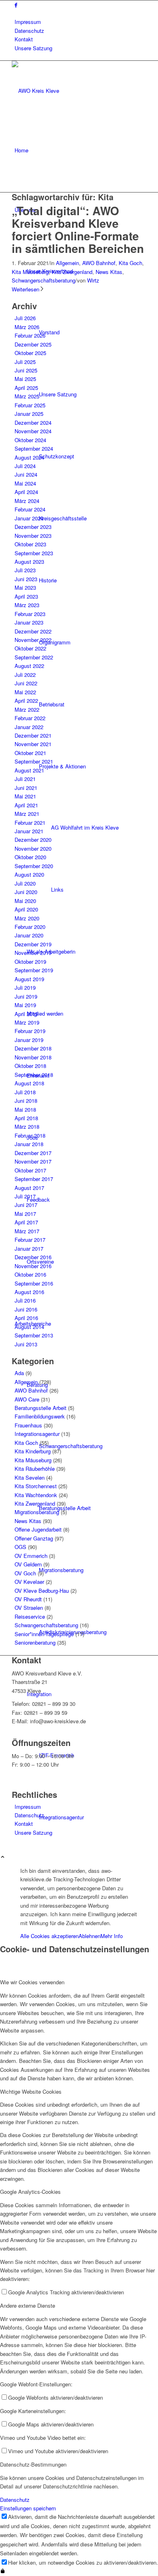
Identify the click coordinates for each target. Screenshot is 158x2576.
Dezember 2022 (33, 631)
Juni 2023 (26, 579)
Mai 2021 (25, 796)
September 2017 (34, 1179)
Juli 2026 (25, 318)
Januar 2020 (29, 935)
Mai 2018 (25, 1109)
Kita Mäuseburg (30, 272)
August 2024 (29, 457)
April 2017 (26, 1222)
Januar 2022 (29, 727)
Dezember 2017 (33, 1153)
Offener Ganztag (34, 1538)
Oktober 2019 (30, 962)
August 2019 (29, 979)
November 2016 (33, 1266)
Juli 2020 (25, 883)
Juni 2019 (26, 996)
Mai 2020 (25, 901)
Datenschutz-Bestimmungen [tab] (33, 2464)
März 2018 (27, 1126)
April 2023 (26, 596)
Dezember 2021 (33, 735)
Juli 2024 (25, 466)
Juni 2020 (26, 892)
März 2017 (27, 1231)
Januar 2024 (29, 518)
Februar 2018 (30, 1135)
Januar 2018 (29, 1144)
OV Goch (25, 1573)
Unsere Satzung (33, 48)
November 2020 (33, 848)
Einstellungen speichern (28, 2508)
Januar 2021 (29, 831)
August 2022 (29, 666)
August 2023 (29, 562)
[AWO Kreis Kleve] (73, 91)
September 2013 (34, 1335)
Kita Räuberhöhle (35, 1469)
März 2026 (27, 327)
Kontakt (24, 39)
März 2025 (27, 396)
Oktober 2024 (30, 440)
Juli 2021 (25, 779)
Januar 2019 (29, 1040)
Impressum (28, 22)
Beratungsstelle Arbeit (41, 1408)
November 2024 (33, 431)
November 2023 (33, 536)
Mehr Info (112, 1936)
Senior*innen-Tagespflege (44, 1634)
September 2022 (34, 657)
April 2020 (26, 909)
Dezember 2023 (33, 527)
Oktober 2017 (30, 1170)
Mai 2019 (25, 1005)
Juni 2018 (26, 1101)
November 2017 (33, 1161)
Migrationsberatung (37, 1512)
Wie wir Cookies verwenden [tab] (32, 1982)
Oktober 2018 (30, 1066)
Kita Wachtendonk (36, 1495)
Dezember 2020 (33, 840)
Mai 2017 (25, 1214)
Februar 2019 (30, 1031)
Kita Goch (130, 263)
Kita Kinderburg (33, 1451)
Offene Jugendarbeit (38, 1529)
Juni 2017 (26, 1205)
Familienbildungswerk (40, 1416)
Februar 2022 (30, 718)
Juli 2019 (25, 987)
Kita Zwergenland (72, 272)
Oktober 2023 (30, 544)
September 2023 (34, 553)
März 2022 (27, 709)
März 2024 (27, 501)
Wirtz (93, 280)
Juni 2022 (26, 683)
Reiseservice (30, 1616)
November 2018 (33, 1057)
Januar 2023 (29, 622)
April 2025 (26, 388)
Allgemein (67, 263)
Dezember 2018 (33, 1048)
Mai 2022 (25, 692)
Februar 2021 (30, 823)
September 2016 (34, 1283)
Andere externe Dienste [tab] (28, 2305)
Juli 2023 (25, 570)
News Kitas (109, 272)
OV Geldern (28, 1564)
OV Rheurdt (28, 1599)
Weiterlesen (26, 289)
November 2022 (33, 640)
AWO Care (27, 1399)
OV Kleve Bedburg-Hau (42, 1591)
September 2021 (34, 761)
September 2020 (34, 866)
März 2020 (27, 918)
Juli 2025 (25, 362)
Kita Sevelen (30, 1477)
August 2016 (29, 1292)
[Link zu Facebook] (16, 5)
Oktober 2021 (30, 753)
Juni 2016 (26, 1309)
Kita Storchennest (36, 1486)
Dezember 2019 (33, 944)
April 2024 (26, 492)
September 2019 (34, 970)
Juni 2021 (26, 788)
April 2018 (26, 1118)
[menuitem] (80, 22)
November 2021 (33, 744)
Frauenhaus (28, 1425)
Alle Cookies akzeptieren (49, 1936)
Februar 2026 (30, 335)
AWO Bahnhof (99, 263)
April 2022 (26, 701)
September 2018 (34, 1075)
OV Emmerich (31, 1556)
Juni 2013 (26, 1344)
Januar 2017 (29, 1248)
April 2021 (26, 805)
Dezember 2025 (33, 344)
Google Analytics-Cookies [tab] (30, 2192)
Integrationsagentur (37, 1434)
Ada (19, 1373)
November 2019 (33, 953)
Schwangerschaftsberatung (44, 280)
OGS (20, 1547)
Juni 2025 (26, 370)
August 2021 (29, 770)
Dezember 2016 (33, 1257)
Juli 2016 (25, 1300)
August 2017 (29, 1188)
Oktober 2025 (30, 353)
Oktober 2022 (30, 648)
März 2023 (27, 605)
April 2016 (26, 1318)
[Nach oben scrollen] (3, 1857)
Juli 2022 (25, 675)
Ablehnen (90, 1936)
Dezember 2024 (33, 423)
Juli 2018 (25, 1092)
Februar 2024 (30, 509)
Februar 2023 (30, 614)
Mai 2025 (25, 379)
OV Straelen (29, 1608)
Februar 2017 (30, 1240)
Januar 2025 (29, 414)
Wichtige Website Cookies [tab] (31, 2091)
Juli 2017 (25, 1196)
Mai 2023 (25, 587)
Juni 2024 (26, 474)
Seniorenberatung (35, 1642)
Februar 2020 (30, 927)
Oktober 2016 (30, 1274)
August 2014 (29, 1327)
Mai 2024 (25, 483)
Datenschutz (29, 31)
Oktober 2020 (30, 857)
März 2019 (27, 1022)
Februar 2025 (30, 405)
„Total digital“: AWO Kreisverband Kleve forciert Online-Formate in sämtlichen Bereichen (78, 229)
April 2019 (26, 1014)
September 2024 (34, 448)
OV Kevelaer (29, 1582)
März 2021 (27, 814)
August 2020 (29, 874)
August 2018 (29, 1083)
